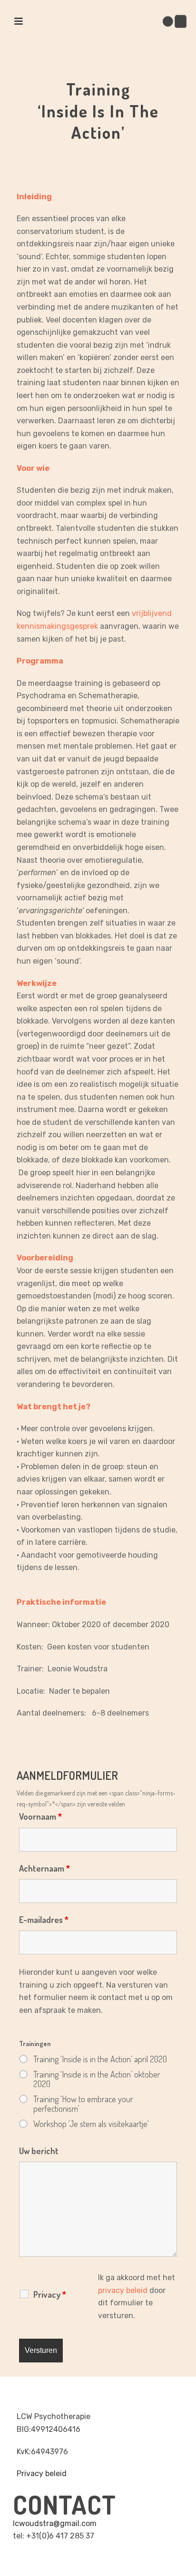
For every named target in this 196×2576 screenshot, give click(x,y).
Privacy (50, 2294)
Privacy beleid (42, 2474)
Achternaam (44, 1868)
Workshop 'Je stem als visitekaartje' (91, 2124)
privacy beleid (123, 2290)
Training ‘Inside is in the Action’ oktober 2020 (97, 2079)
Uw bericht (39, 2151)
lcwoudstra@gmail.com (55, 2523)
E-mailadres (44, 1920)
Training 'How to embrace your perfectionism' (83, 2104)
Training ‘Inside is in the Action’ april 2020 (100, 2059)
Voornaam (40, 1816)
